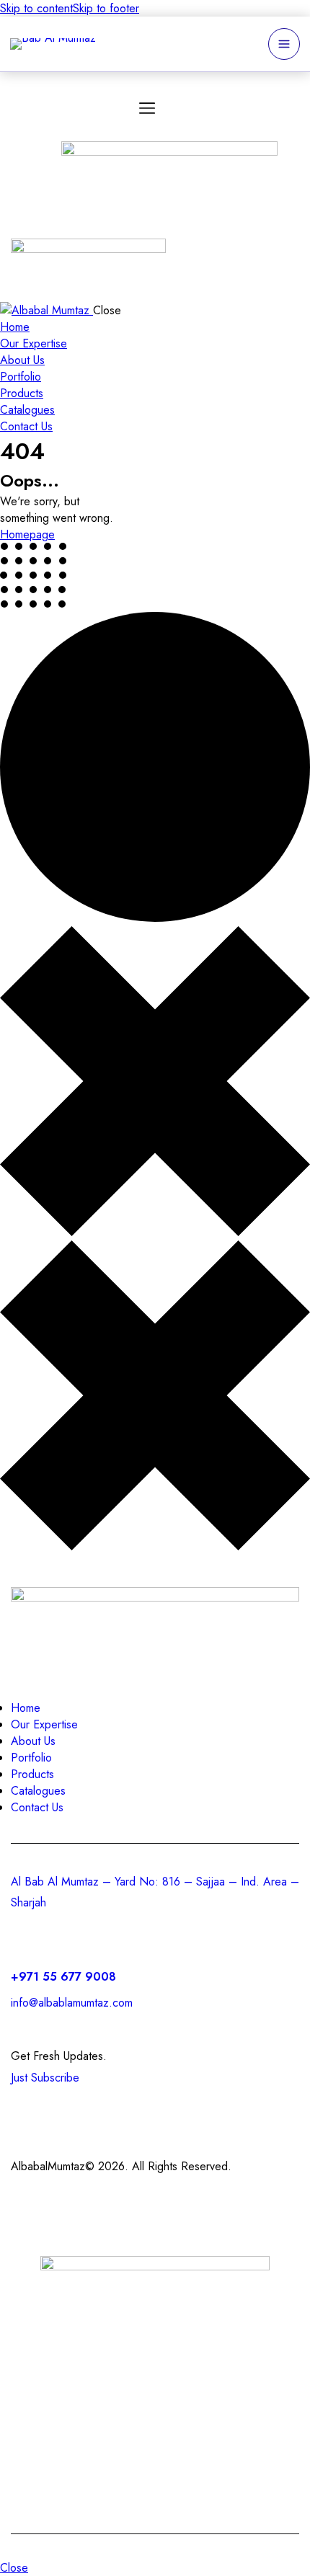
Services (105, 2359)
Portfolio (157, 2393)
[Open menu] (284, 44)
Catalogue (243, 2393)
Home (35, 2359)
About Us (266, 2359)
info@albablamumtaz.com (72, 2003)
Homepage (27, 534)
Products (184, 2359)
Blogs (155, 2427)
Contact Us (70, 2393)
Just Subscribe (45, 2078)
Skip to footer (106, 8)
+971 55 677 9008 (65, 1977)
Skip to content (36, 8)
